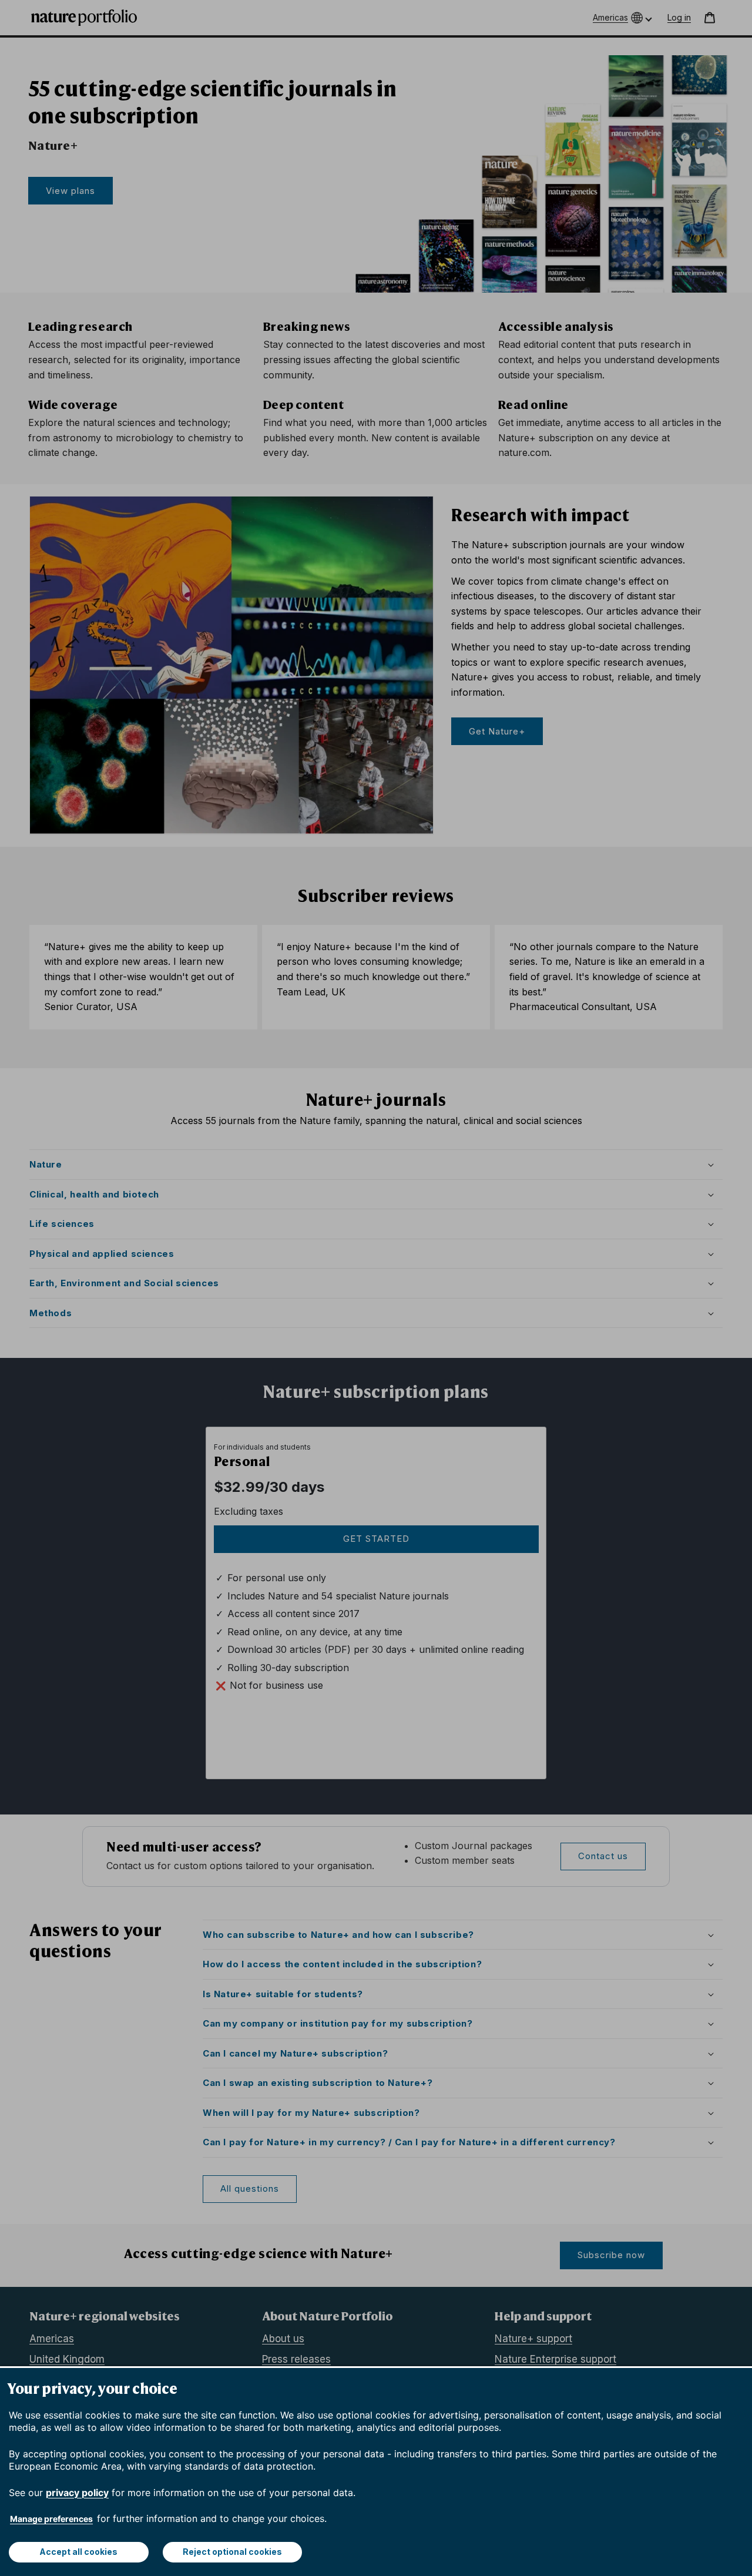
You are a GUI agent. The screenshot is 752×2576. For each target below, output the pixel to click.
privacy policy (77, 2493)
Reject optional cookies (232, 2552)
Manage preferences (51, 2519)
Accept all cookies (78, 2552)
